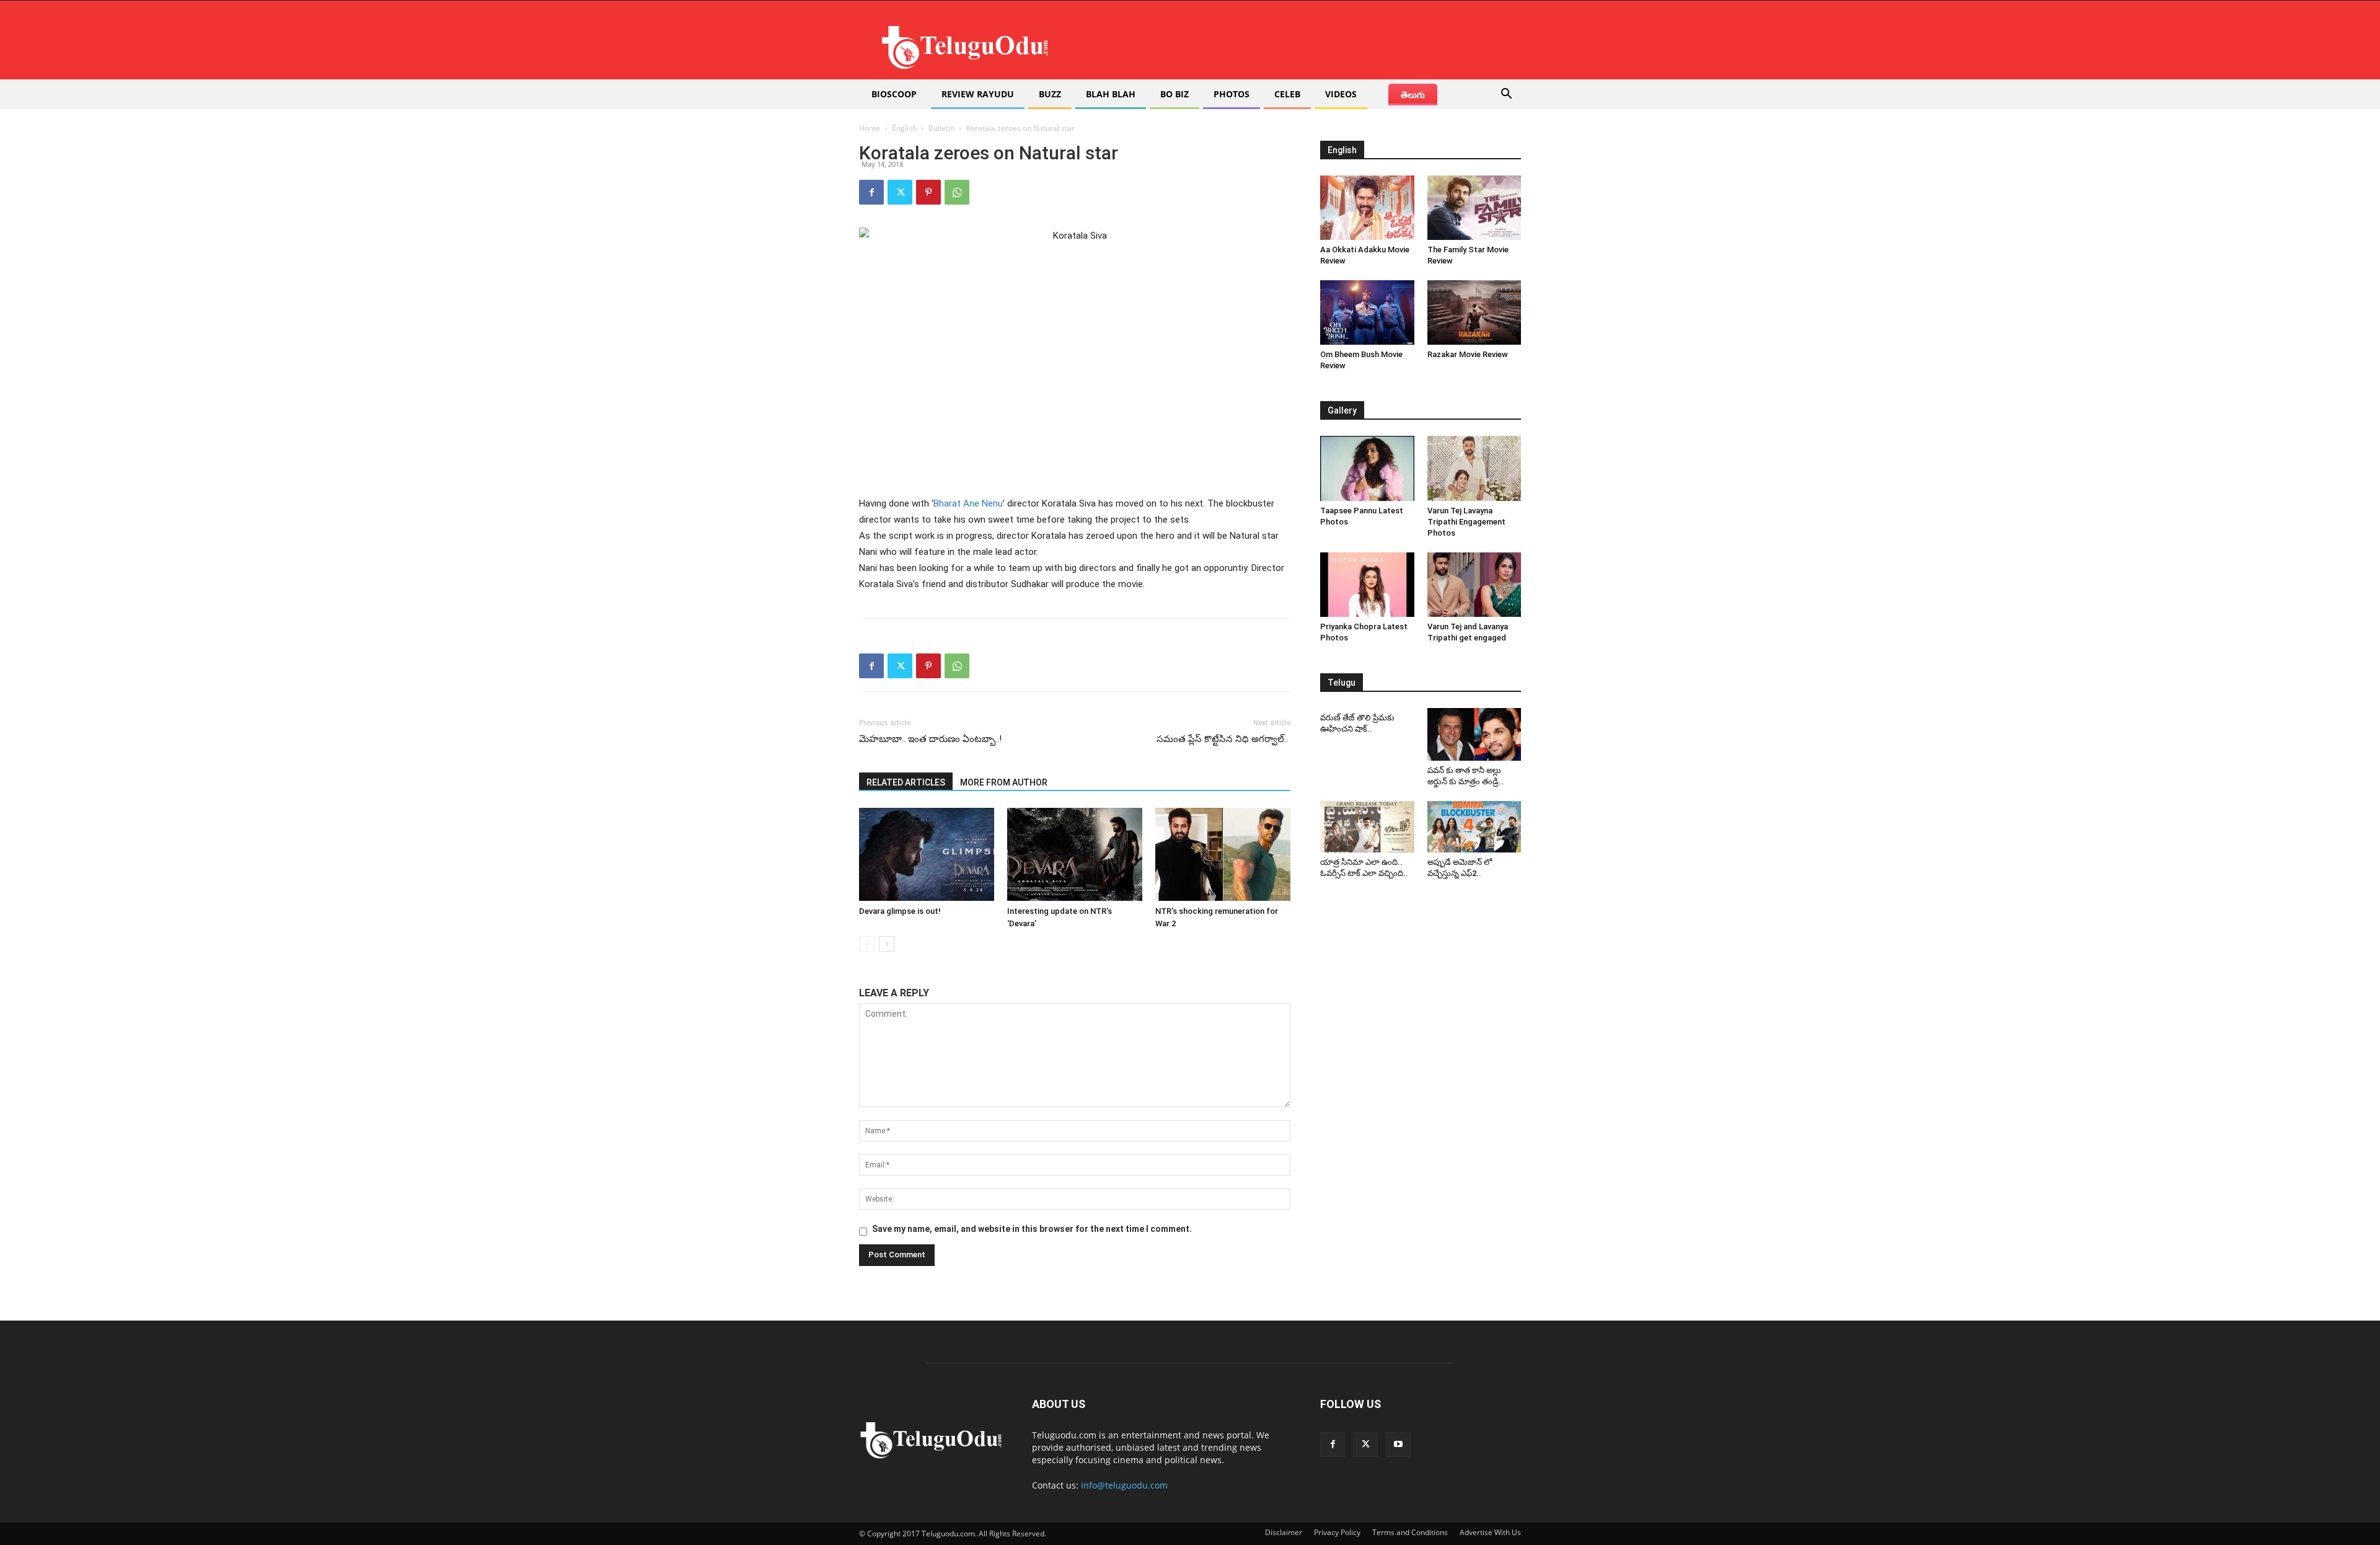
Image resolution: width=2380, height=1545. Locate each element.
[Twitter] (900, 192)
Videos (1341, 94)
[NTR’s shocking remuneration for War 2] (1223, 854)
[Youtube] (1398, 1445)
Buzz (1050, 94)
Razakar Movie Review (1468, 354)
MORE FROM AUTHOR (1004, 782)
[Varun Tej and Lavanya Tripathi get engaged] (1474, 585)
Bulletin (941, 128)
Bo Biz (1175, 94)
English (904, 128)
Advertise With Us (1490, 1532)
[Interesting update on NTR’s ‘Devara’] (1075, 854)
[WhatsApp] (957, 192)
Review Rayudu (978, 94)
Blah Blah (1111, 94)
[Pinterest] (928, 192)
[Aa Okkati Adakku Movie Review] (1367, 208)
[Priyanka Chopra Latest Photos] (1367, 585)
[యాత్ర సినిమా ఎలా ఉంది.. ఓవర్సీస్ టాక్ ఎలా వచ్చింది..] (1367, 827)
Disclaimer (1284, 1532)
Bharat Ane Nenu (968, 503)
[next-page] (887, 944)
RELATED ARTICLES (906, 782)
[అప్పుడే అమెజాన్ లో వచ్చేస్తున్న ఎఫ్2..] (1474, 827)
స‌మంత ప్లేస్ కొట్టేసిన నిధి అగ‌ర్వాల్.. (1223, 739)
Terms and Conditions (1410, 1532)
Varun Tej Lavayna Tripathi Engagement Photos (1466, 522)
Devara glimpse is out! (900, 911)
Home (870, 128)
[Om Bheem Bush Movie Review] (1367, 312)
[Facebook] (871, 192)
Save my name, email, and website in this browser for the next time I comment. (1032, 1229)
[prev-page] (867, 944)
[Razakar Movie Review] (1474, 312)
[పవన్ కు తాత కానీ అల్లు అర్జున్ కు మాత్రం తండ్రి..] (1474, 734)
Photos (1232, 94)
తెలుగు (1413, 95)
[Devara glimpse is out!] (927, 854)
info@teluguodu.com (1124, 1485)
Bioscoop (894, 94)
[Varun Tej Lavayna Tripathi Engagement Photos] (1474, 468)
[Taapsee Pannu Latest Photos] (1367, 468)
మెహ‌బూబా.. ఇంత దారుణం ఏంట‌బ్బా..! (930, 739)
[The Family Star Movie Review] (1474, 208)
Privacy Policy (1337, 1532)
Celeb (1287, 94)
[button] (1506, 95)
